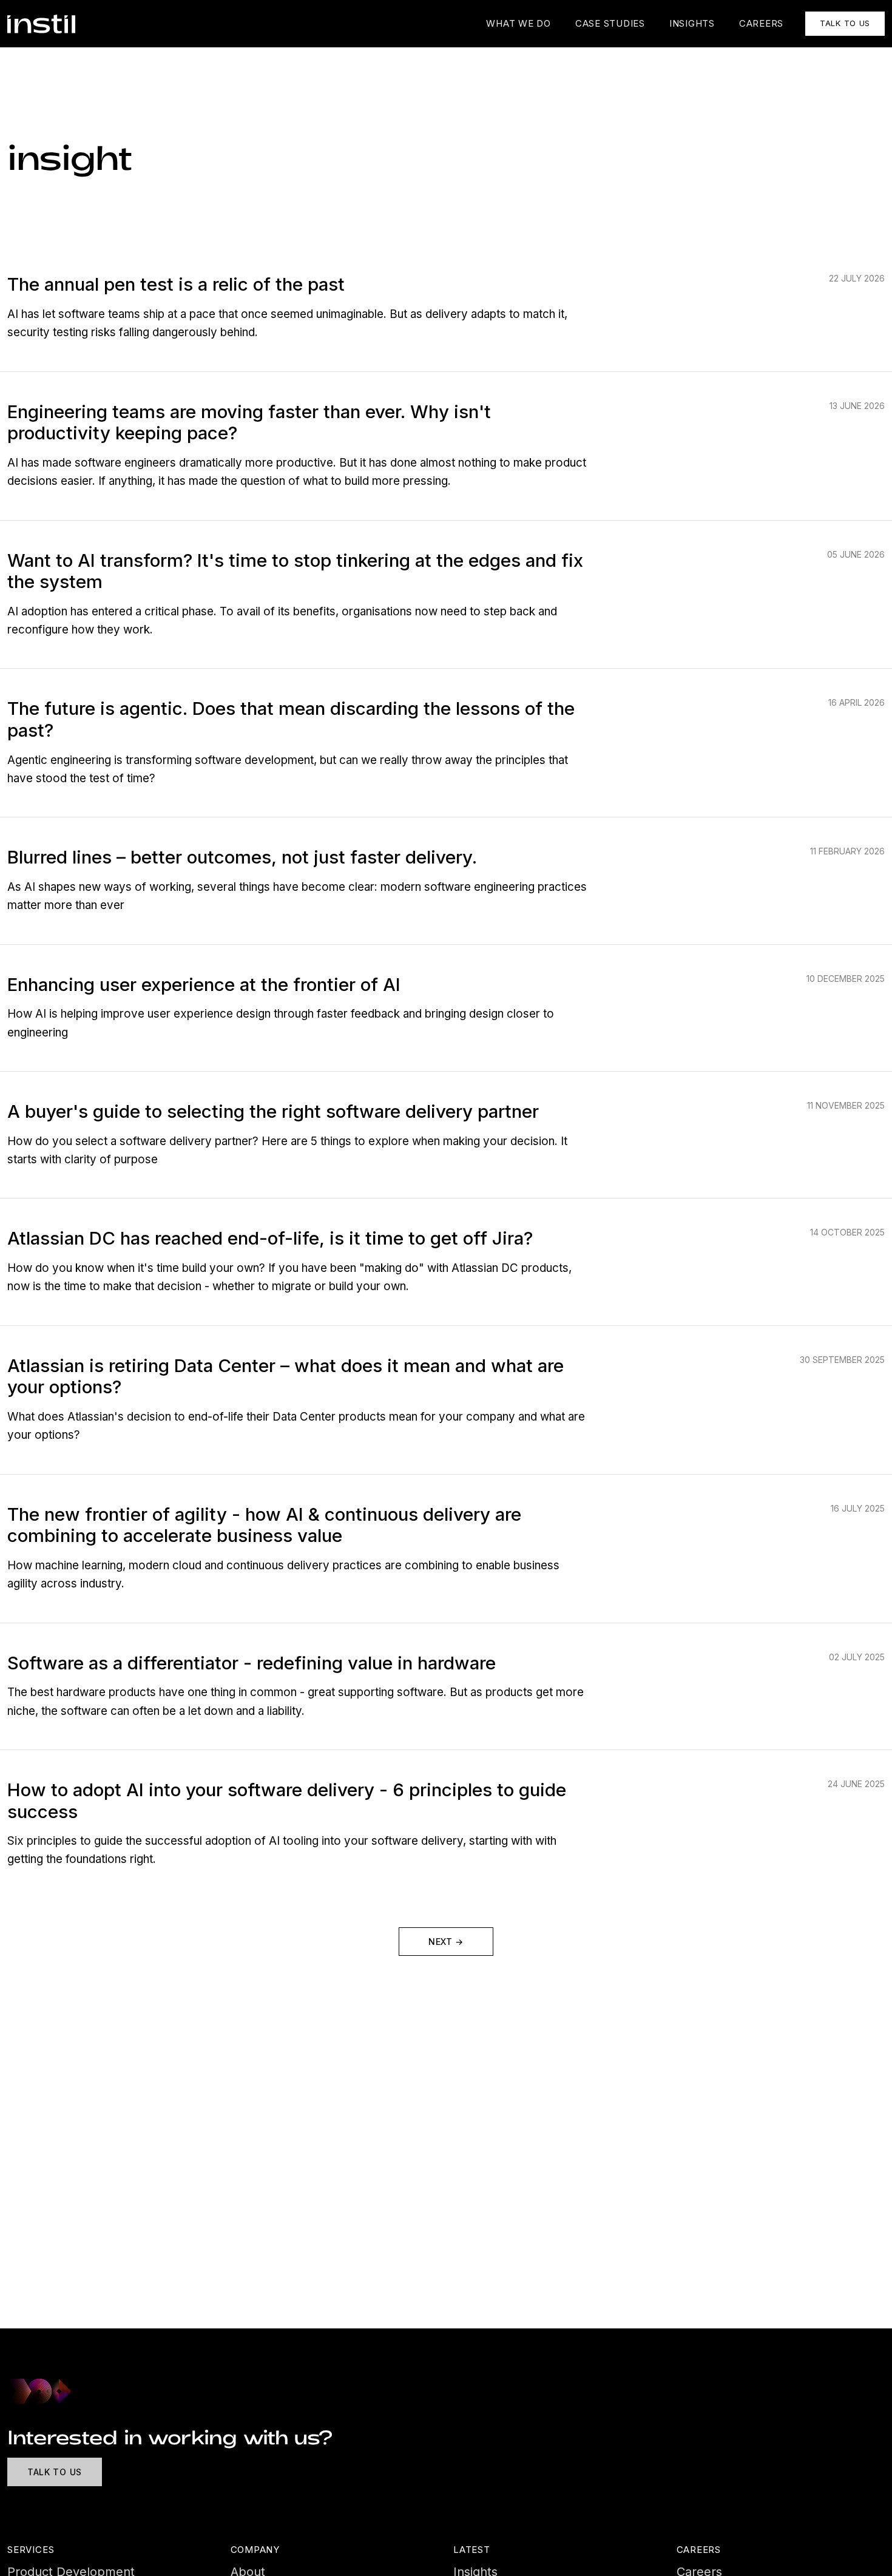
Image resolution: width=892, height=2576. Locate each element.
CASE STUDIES (610, 23)
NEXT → (446, 1942)
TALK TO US (845, 23)
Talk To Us (55, 2472)
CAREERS (761, 23)
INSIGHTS (692, 23)
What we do (519, 23)
